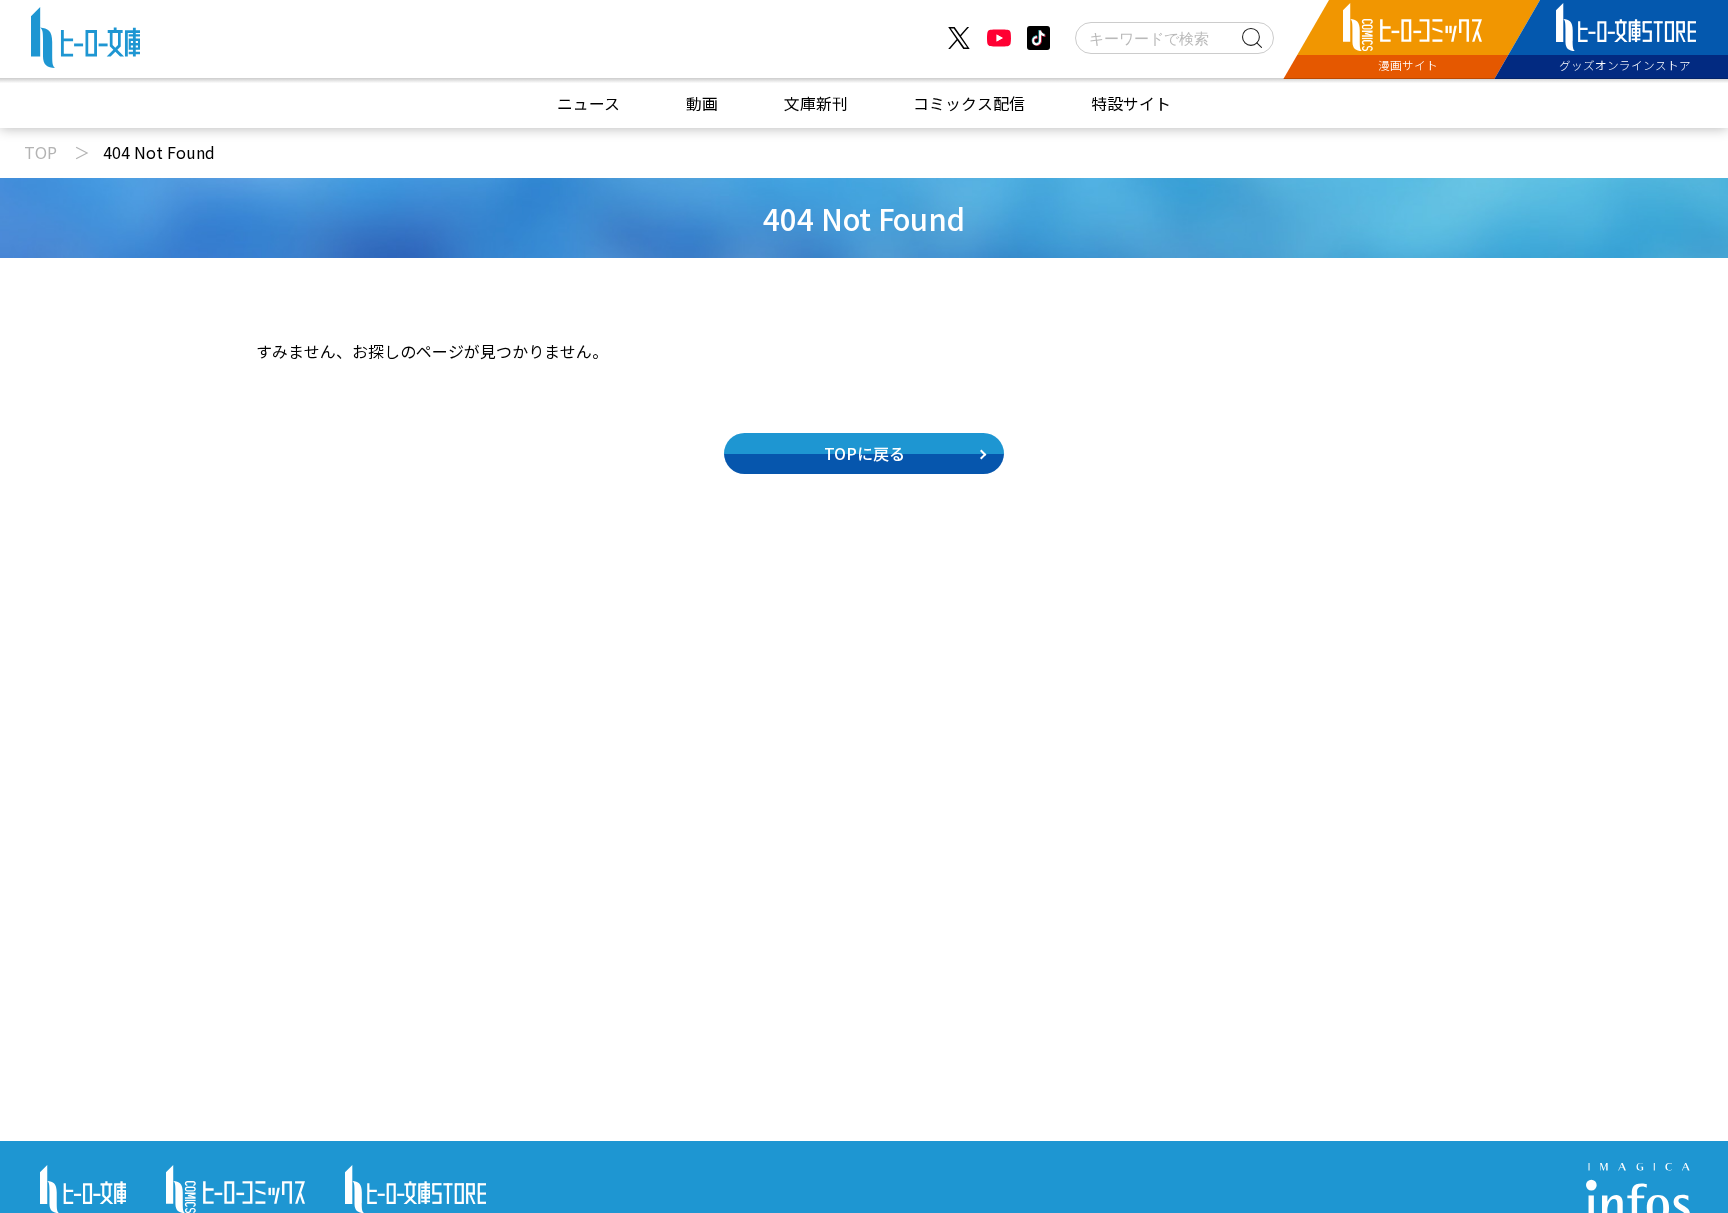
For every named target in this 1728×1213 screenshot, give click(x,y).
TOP (40, 152)
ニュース (588, 103)
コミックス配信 (969, 103)
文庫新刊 (816, 103)
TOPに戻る (864, 453)
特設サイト (1131, 103)
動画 (702, 103)
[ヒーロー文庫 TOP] (85, 42)
